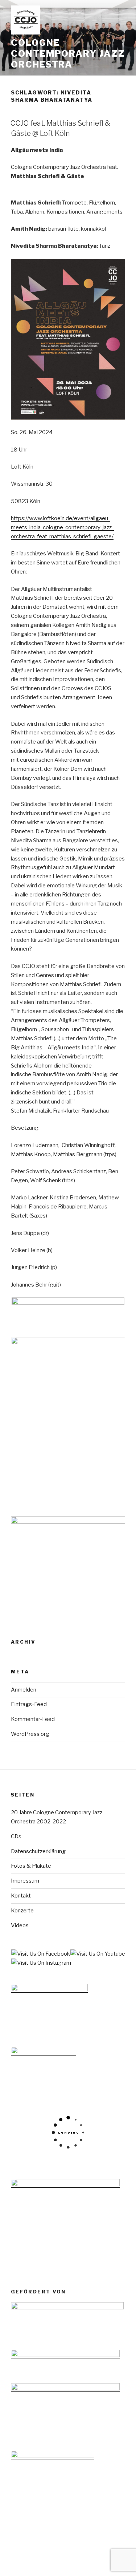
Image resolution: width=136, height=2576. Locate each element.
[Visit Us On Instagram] (41, 1963)
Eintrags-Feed (29, 1704)
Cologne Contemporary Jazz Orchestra (68, 54)
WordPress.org (30, 1734)
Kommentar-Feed (33, 1719)
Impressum (25, 1881)
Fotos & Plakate (31, 1866)
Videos (20, 1925)
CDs (16, 1836)
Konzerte (22, 1911)
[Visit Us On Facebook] (40, 1954)
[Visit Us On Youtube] (98, 1954)
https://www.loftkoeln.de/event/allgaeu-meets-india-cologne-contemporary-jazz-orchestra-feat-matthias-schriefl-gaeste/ (62, 527)
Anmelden (24, 1690)
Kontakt (21, 1896)
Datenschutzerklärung (38, 1851)
